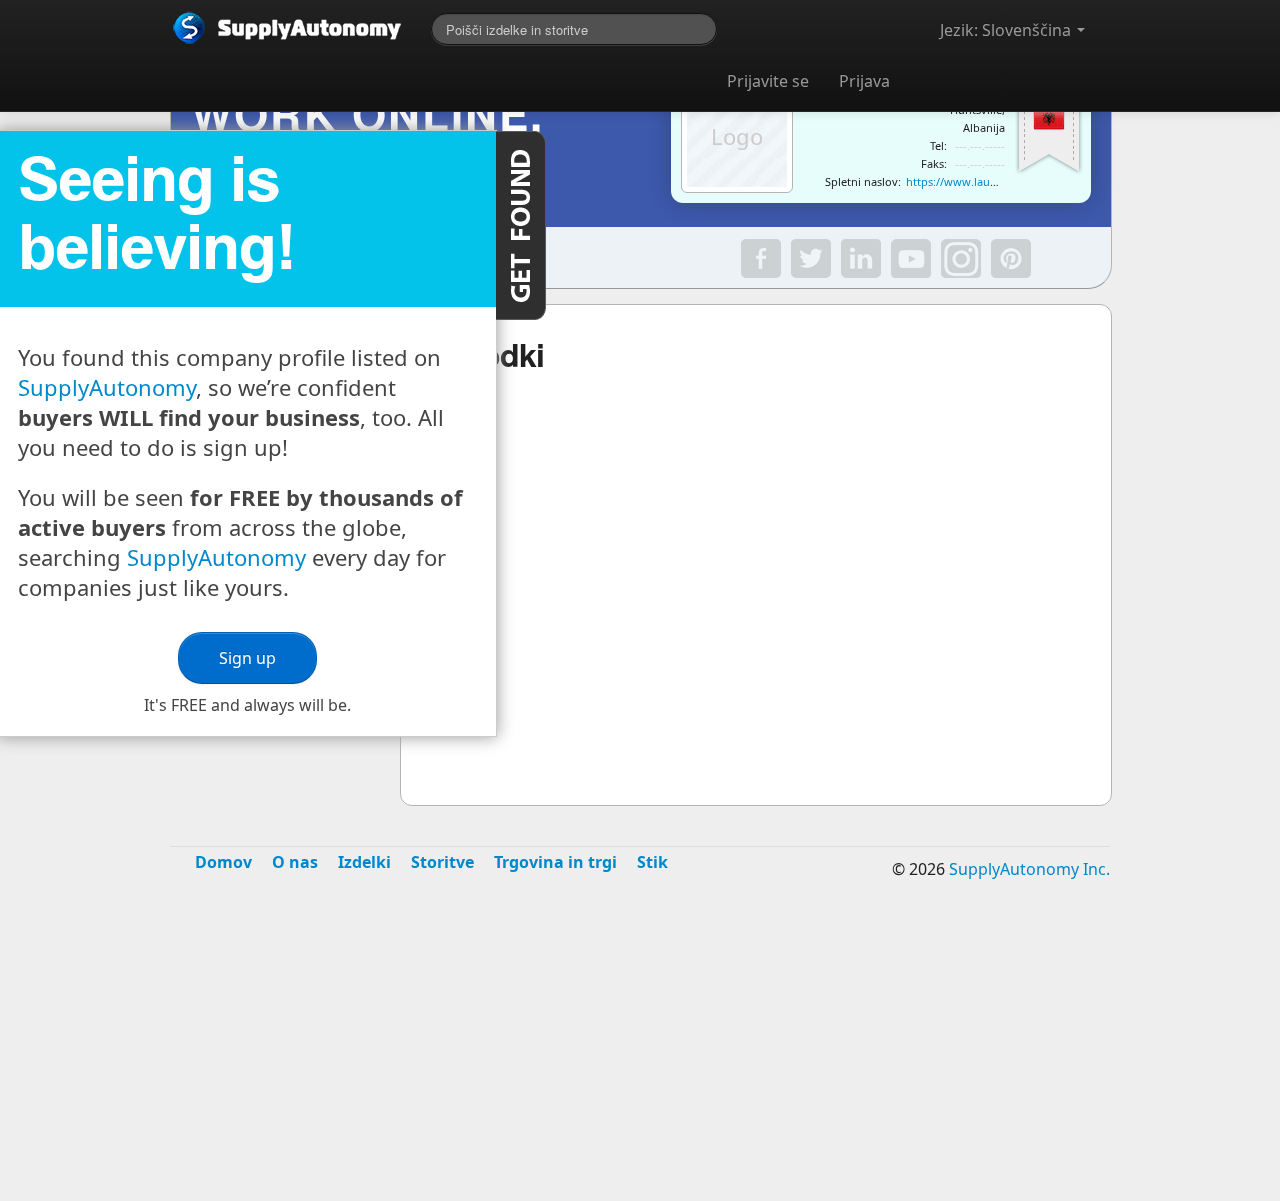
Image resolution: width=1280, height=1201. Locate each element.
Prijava (864, 81)
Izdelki (364, 862)
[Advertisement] (640, 1055)
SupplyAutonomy (107, 387)
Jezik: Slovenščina (1007, 30)
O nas (295, 862)
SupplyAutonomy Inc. (1029, 869)
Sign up (247, 658)
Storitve (442, 862)
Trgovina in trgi (555, 862)
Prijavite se (768, 81)
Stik (652, 862)
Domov (223, 862)
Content (521, 225)
